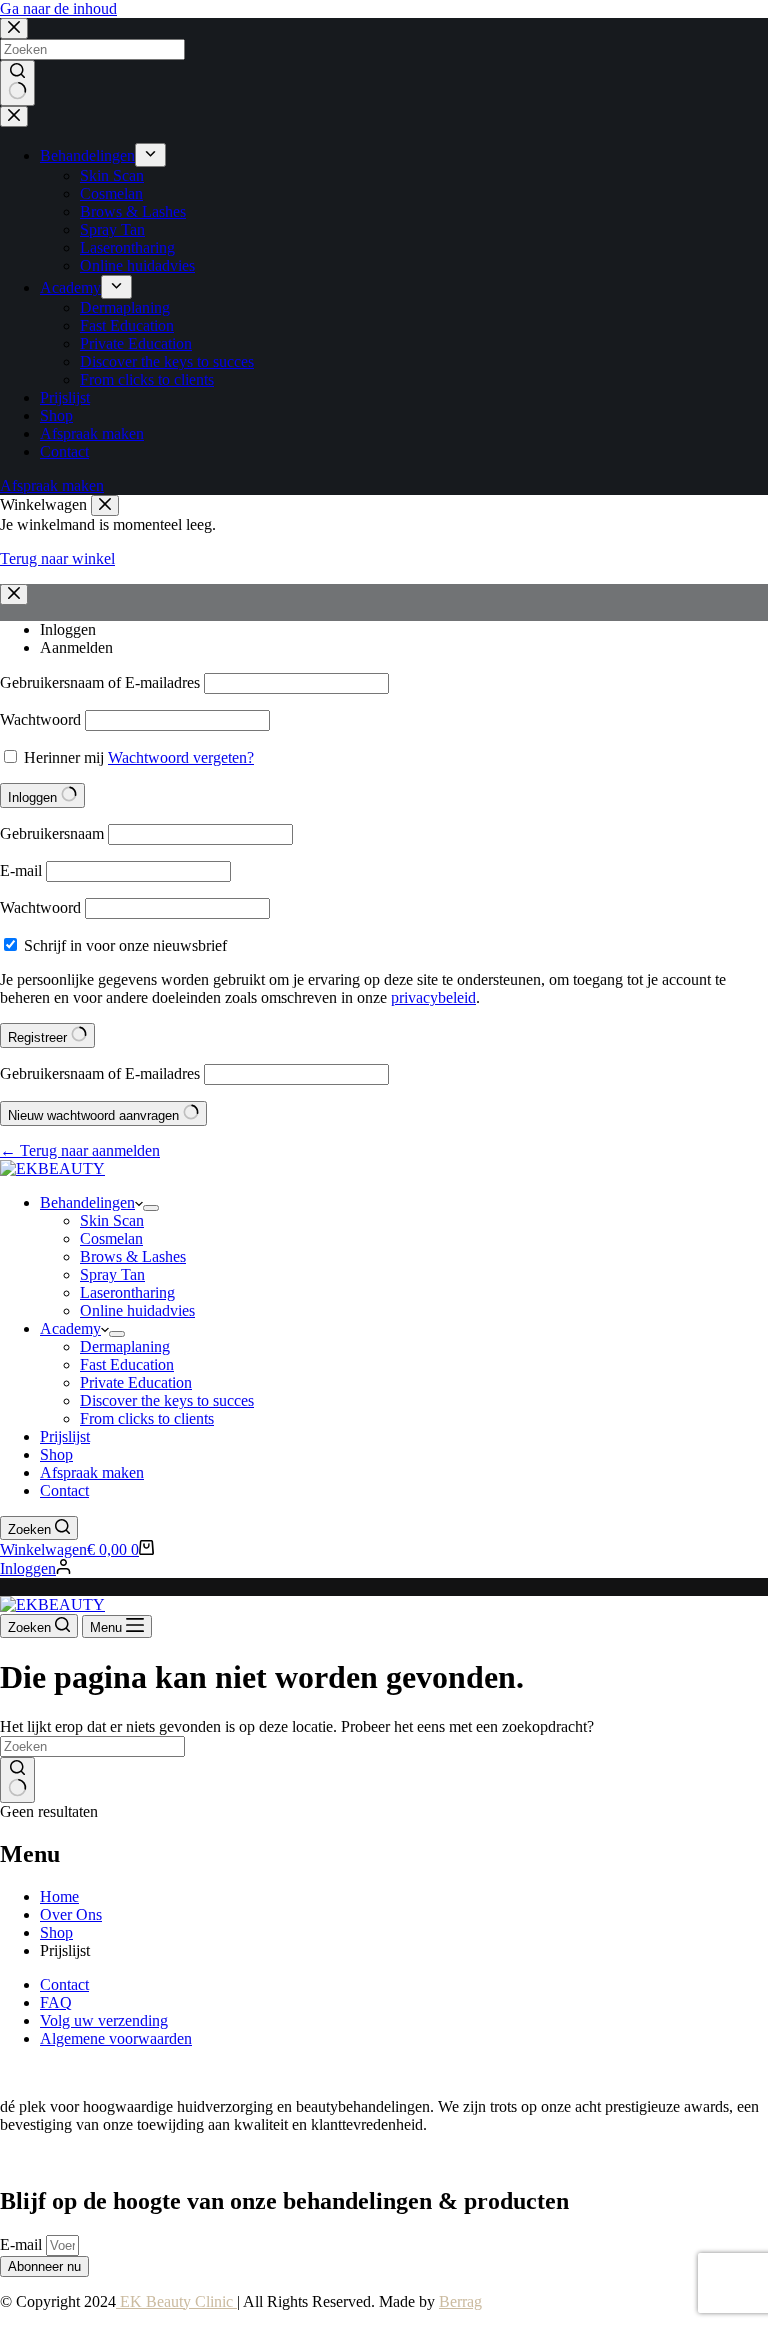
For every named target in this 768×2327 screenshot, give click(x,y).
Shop (56, 1454)
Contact (64, 1490)
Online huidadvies (137, 1310)
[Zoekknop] (17, 1780)
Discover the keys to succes (167, 1400)
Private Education (136, 1382)
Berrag (460, 2301)
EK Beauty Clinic (176, 2301)
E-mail (23, 2244)
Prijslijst (65, 1436)
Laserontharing (127, 1292)
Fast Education (127, 1364)
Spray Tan (112, 1274)
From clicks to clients (147, 1418)
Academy (70, 1328)
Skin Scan (112, 1220)
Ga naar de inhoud (58, 8)
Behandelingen (87, 1202)
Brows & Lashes (133, 1256)
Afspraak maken (92, 1472)
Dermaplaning (125, 1346)
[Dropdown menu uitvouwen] (151, 1208)
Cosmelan (111, 1238)
